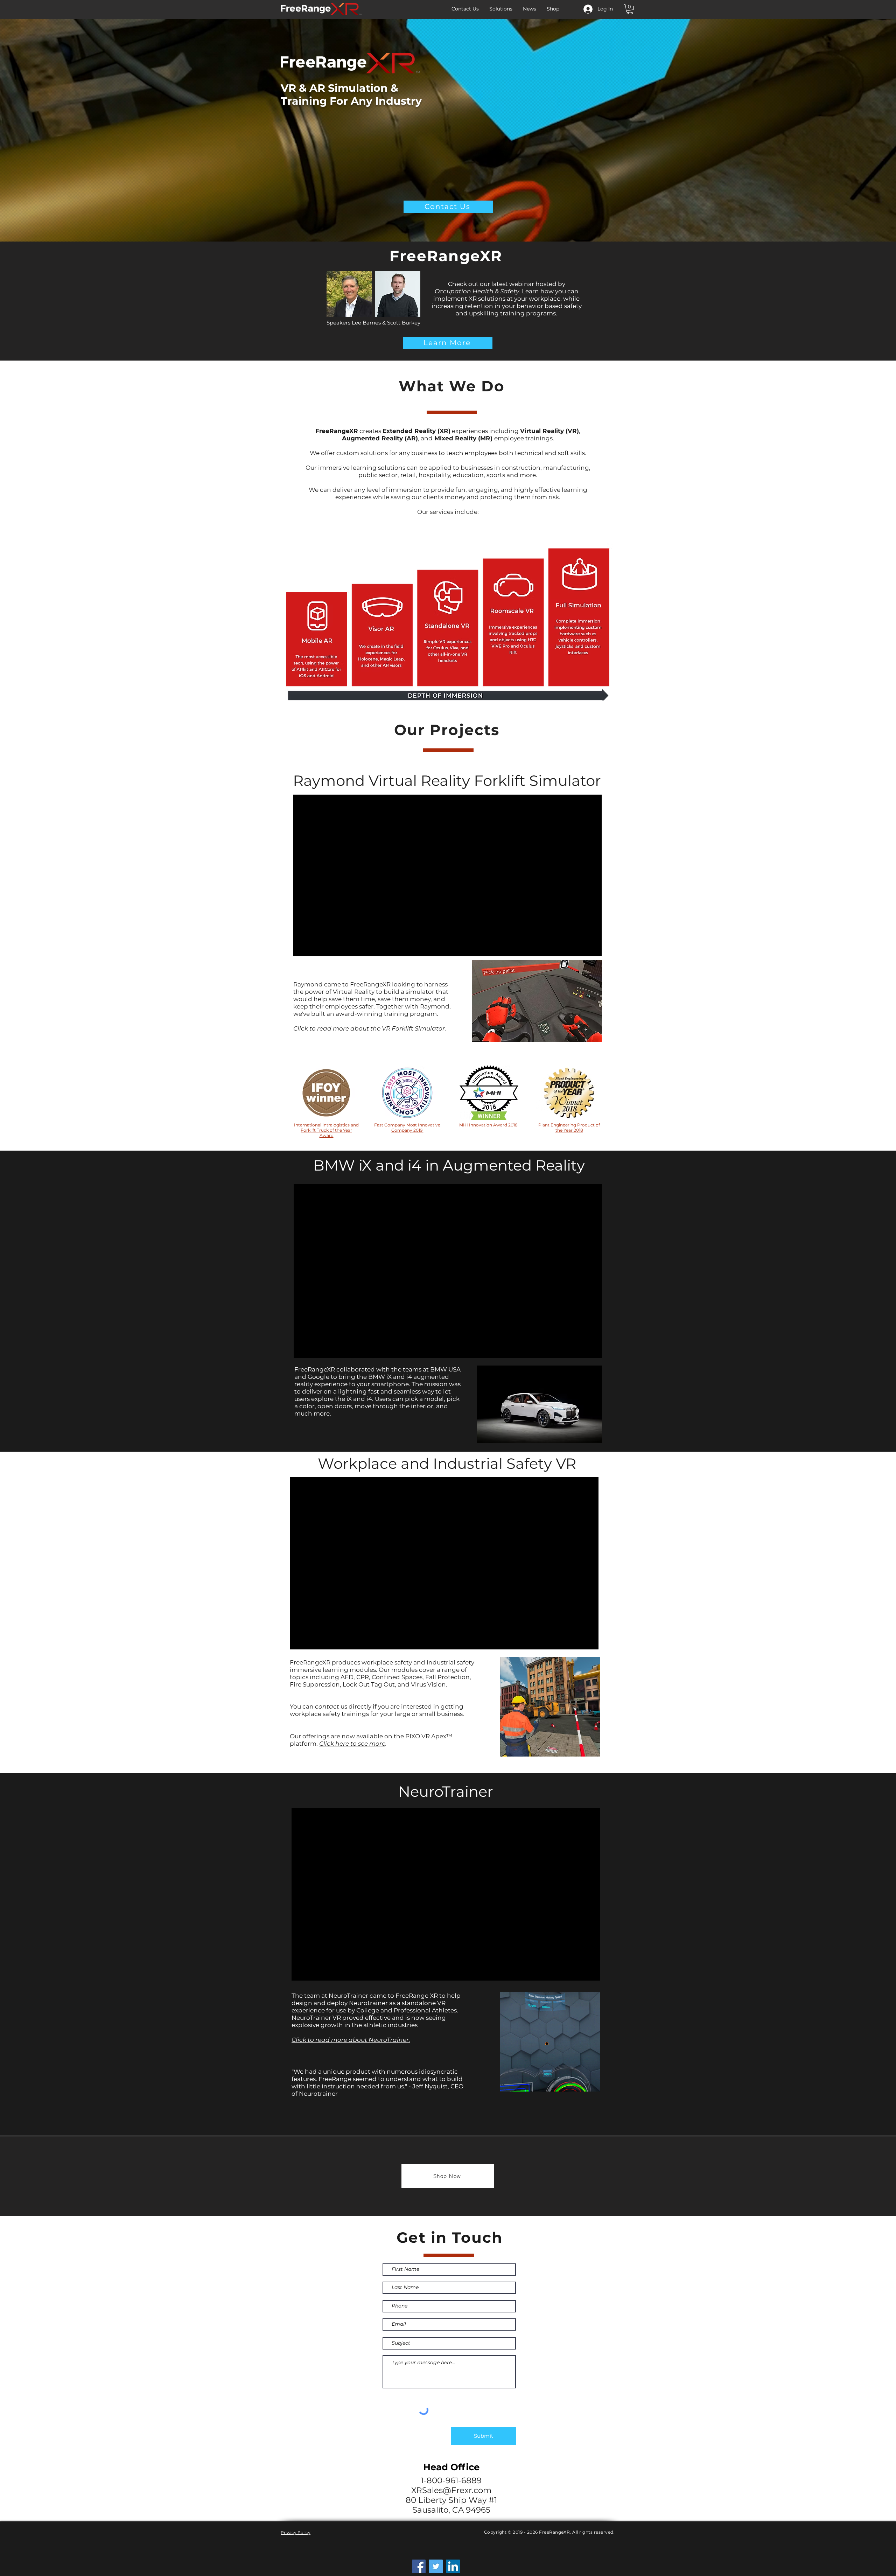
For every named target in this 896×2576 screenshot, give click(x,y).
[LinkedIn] (453, 2566)
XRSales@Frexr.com (451, 2490)
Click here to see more (352, 1744)
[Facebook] (419, 2566)
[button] (630, 9)
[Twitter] (436, 2566)
